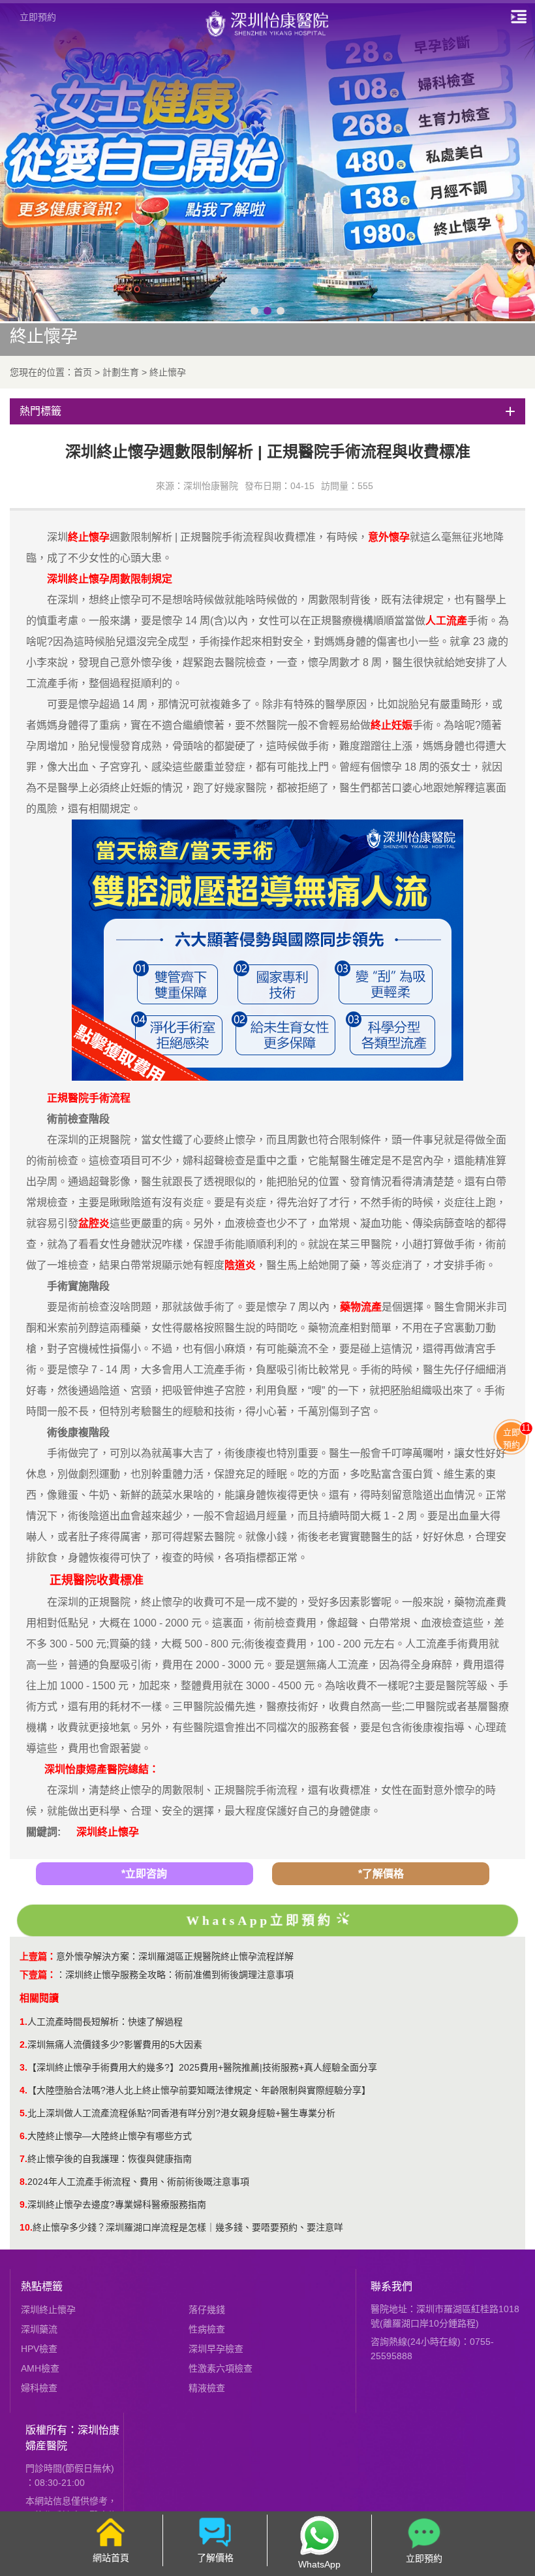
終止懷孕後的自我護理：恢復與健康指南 (110, 2159)
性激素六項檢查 (221, 2368)
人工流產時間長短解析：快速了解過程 (105, 2022)
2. (23, 2044)
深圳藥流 (39, 2329)
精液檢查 (207, 2388)
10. (26, 2227)
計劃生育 (121, 372)
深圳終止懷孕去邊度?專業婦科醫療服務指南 (117, 2204)
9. (23, 2204)
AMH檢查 (40, 2368)
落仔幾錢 (207, 2310)
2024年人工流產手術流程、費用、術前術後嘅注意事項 (138, 2182)
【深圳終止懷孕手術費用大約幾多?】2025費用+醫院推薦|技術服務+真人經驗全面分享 (202, 2067)
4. (23, 2090)
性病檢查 (207, 2329)
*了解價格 (381, 1874)
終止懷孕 (168, 372)
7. (23, 2159)
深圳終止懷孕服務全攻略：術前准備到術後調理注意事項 (179, 1975)
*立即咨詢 (144, 1874)
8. (23, 2182)
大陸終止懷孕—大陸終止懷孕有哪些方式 (110, 2136)
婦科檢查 (39, 2388)
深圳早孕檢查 (216, 2349)
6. (23, 2136)
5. (23, 2113)
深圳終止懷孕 (108, 1832)
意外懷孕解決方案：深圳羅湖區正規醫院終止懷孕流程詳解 (175, 1956)
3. (23, 2067)
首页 (83, 372)
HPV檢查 (39, 2349)
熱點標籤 (42, 2286)
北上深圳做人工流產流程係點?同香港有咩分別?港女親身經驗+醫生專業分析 (181, 2113)
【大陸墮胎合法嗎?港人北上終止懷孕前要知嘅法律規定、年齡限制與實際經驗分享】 (199, 2090)
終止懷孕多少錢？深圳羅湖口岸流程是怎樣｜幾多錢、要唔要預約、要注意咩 (188, 2227)
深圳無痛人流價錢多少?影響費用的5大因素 (115, 2044)
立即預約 (38, 17)
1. (23, 2022)
